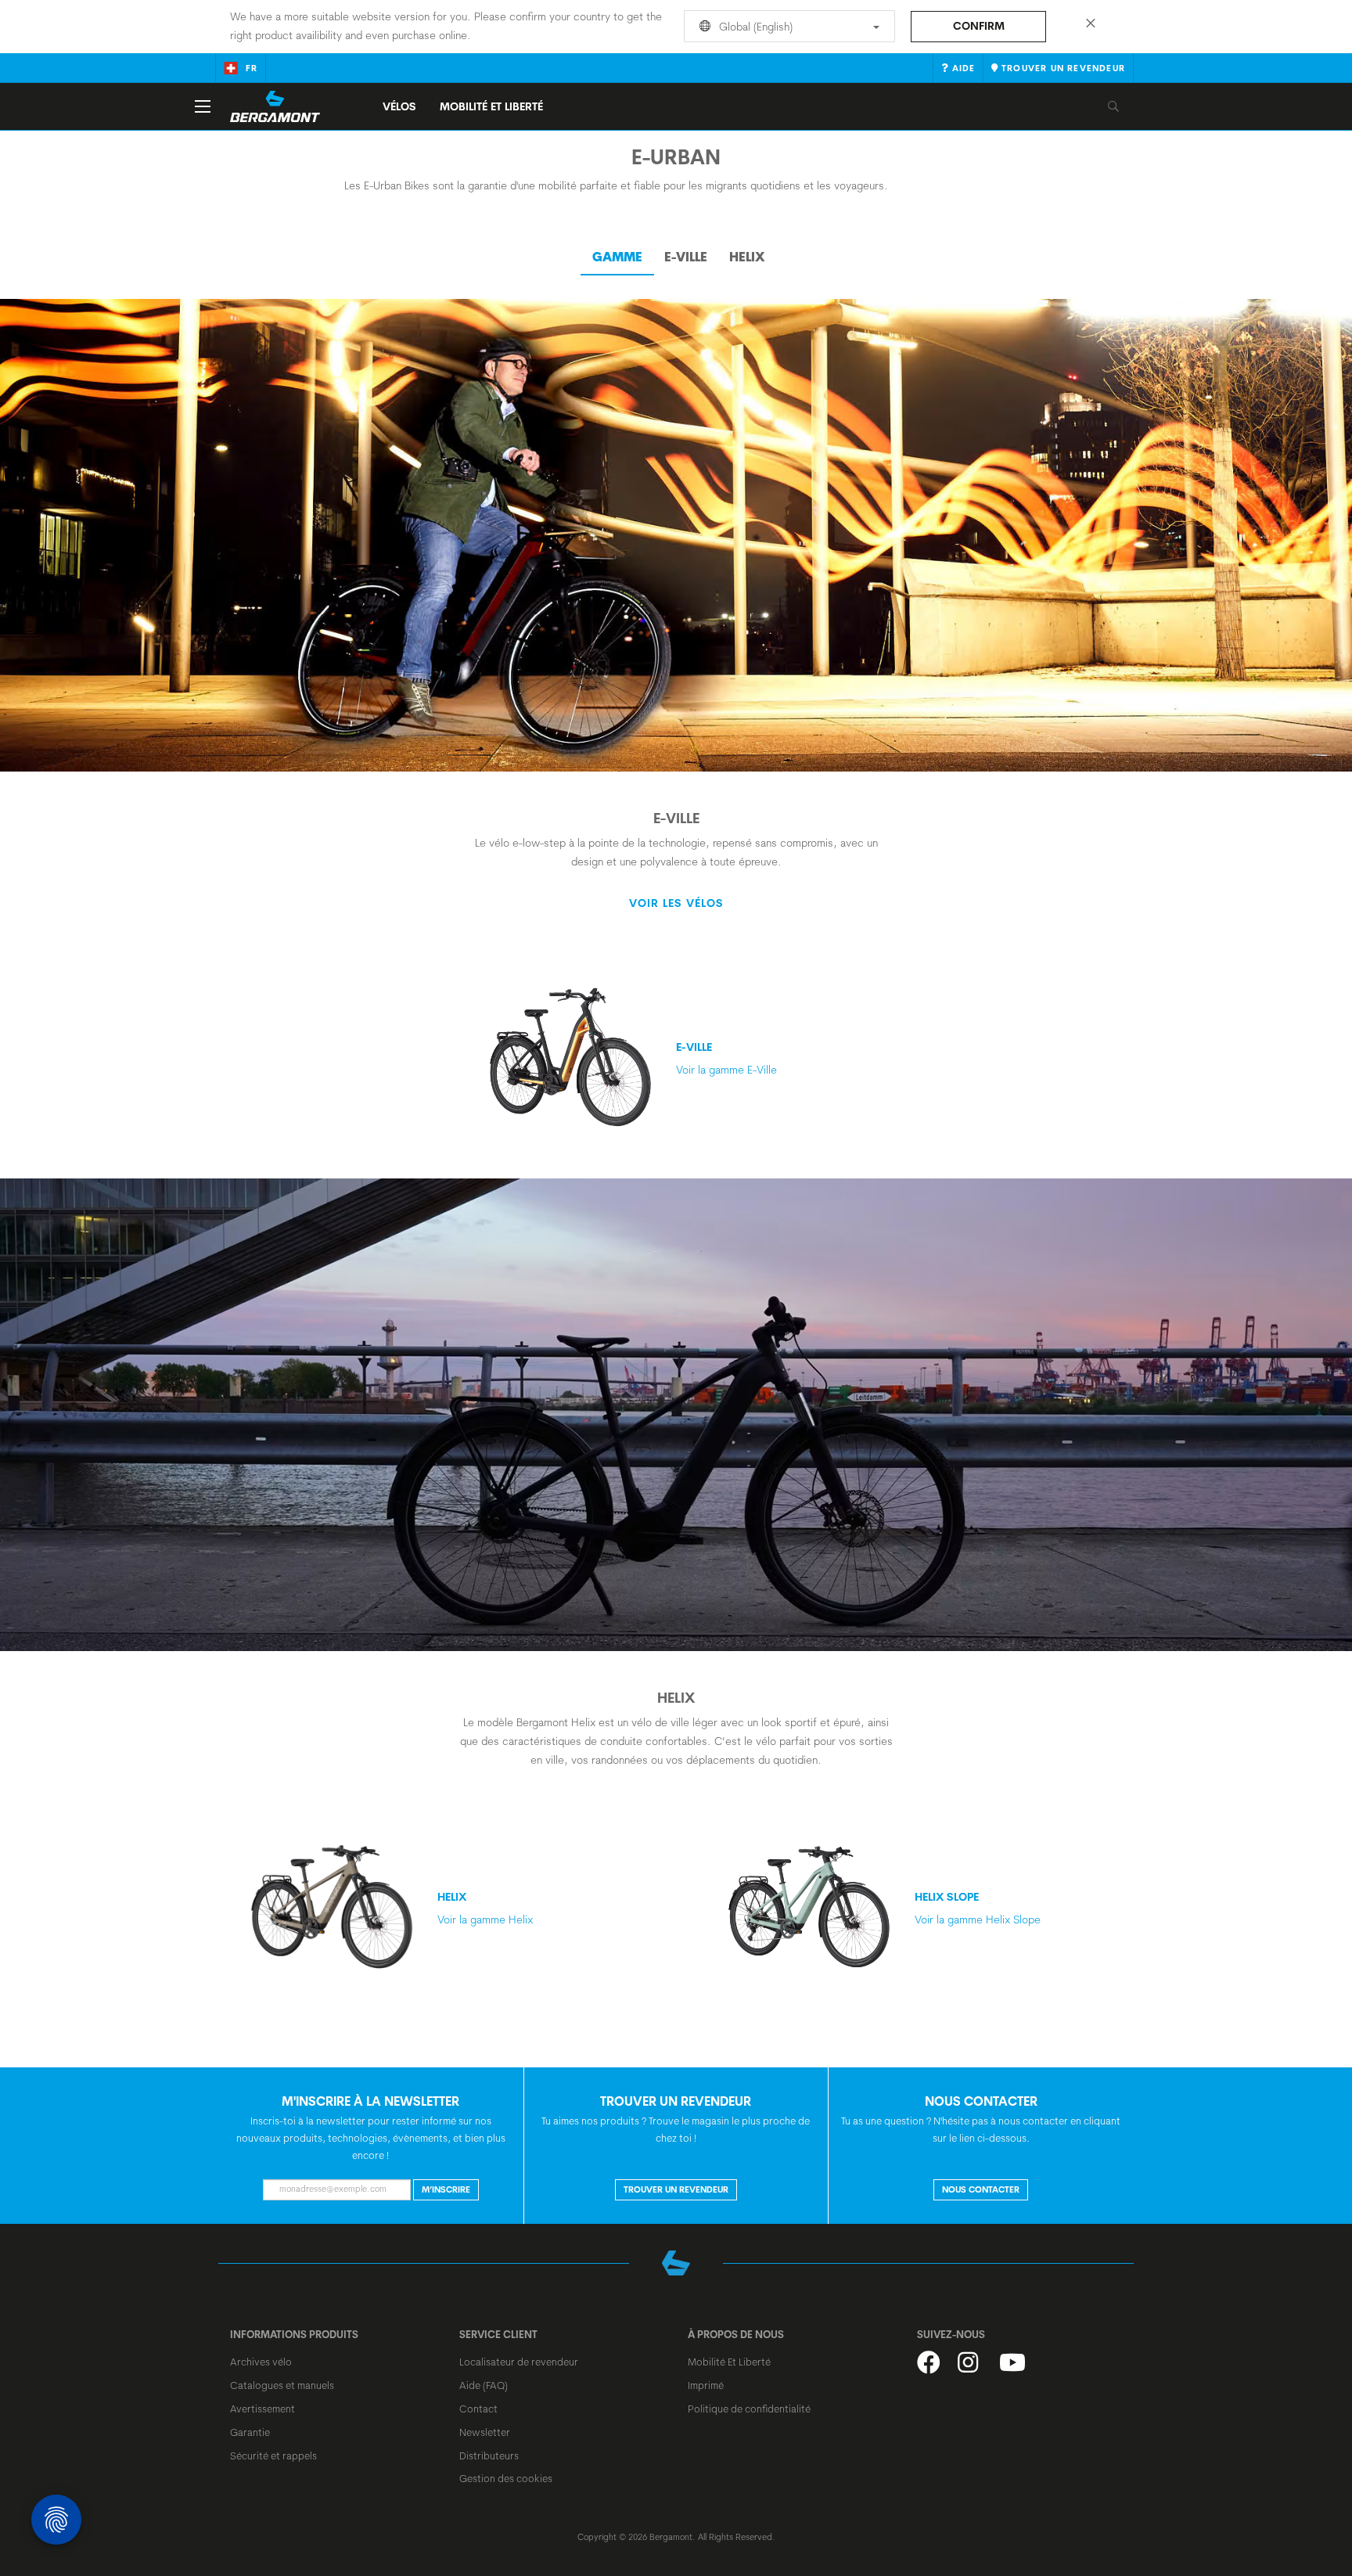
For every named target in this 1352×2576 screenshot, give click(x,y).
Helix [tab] (747, 257)
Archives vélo (261, 2362)
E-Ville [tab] (686, 257)
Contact (478, 2409)
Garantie (250, 2432)
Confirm (979, 26)
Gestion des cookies (506, 2478)
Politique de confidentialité (749, 2409)
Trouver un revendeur (676, 2189)
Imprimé (706, 2385)
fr (252, 68)
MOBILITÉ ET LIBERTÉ (491, 106)
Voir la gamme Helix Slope (978, 1908)
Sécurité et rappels (273, 2455)
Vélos (399, 106)
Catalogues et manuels (282, 2385)
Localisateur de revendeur (519, 2362)
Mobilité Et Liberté (729, 2362)
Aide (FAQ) (484, 2385)
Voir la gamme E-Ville (726, 1058)
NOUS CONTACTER (981, 2189)
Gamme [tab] (617, 257)
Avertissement (262, 2409)
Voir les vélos (676, 903)
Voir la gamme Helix (485, 1908)
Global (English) (754, 27)
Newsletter (485, 2432)
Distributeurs (489, 2455)
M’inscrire (446, 2189)
